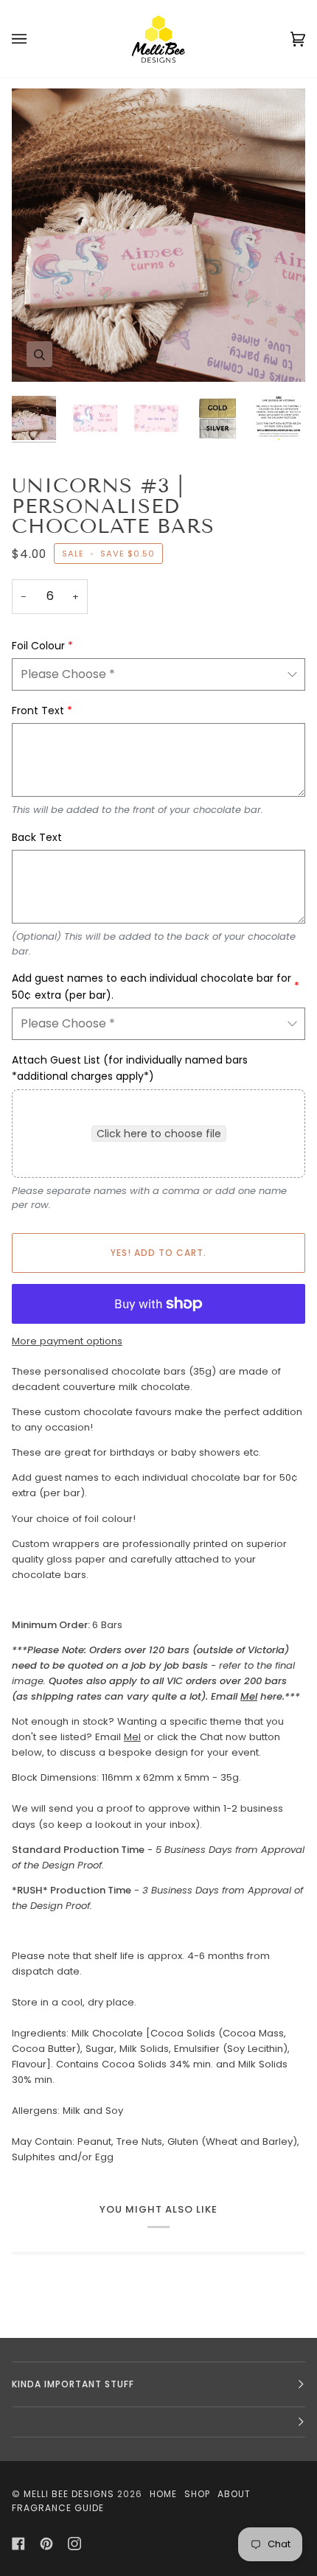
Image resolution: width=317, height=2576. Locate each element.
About (234, 2494)
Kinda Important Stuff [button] (73, 2384)
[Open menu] (34, 39)
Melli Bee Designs (69, 2494)
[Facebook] (18, 2544)
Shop (197, 2494)
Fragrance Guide (58, 2508)
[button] (158, 2422)
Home (163, 2494)
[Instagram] (74, 2544)
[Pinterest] (46, 2544)
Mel (249, 1696)
